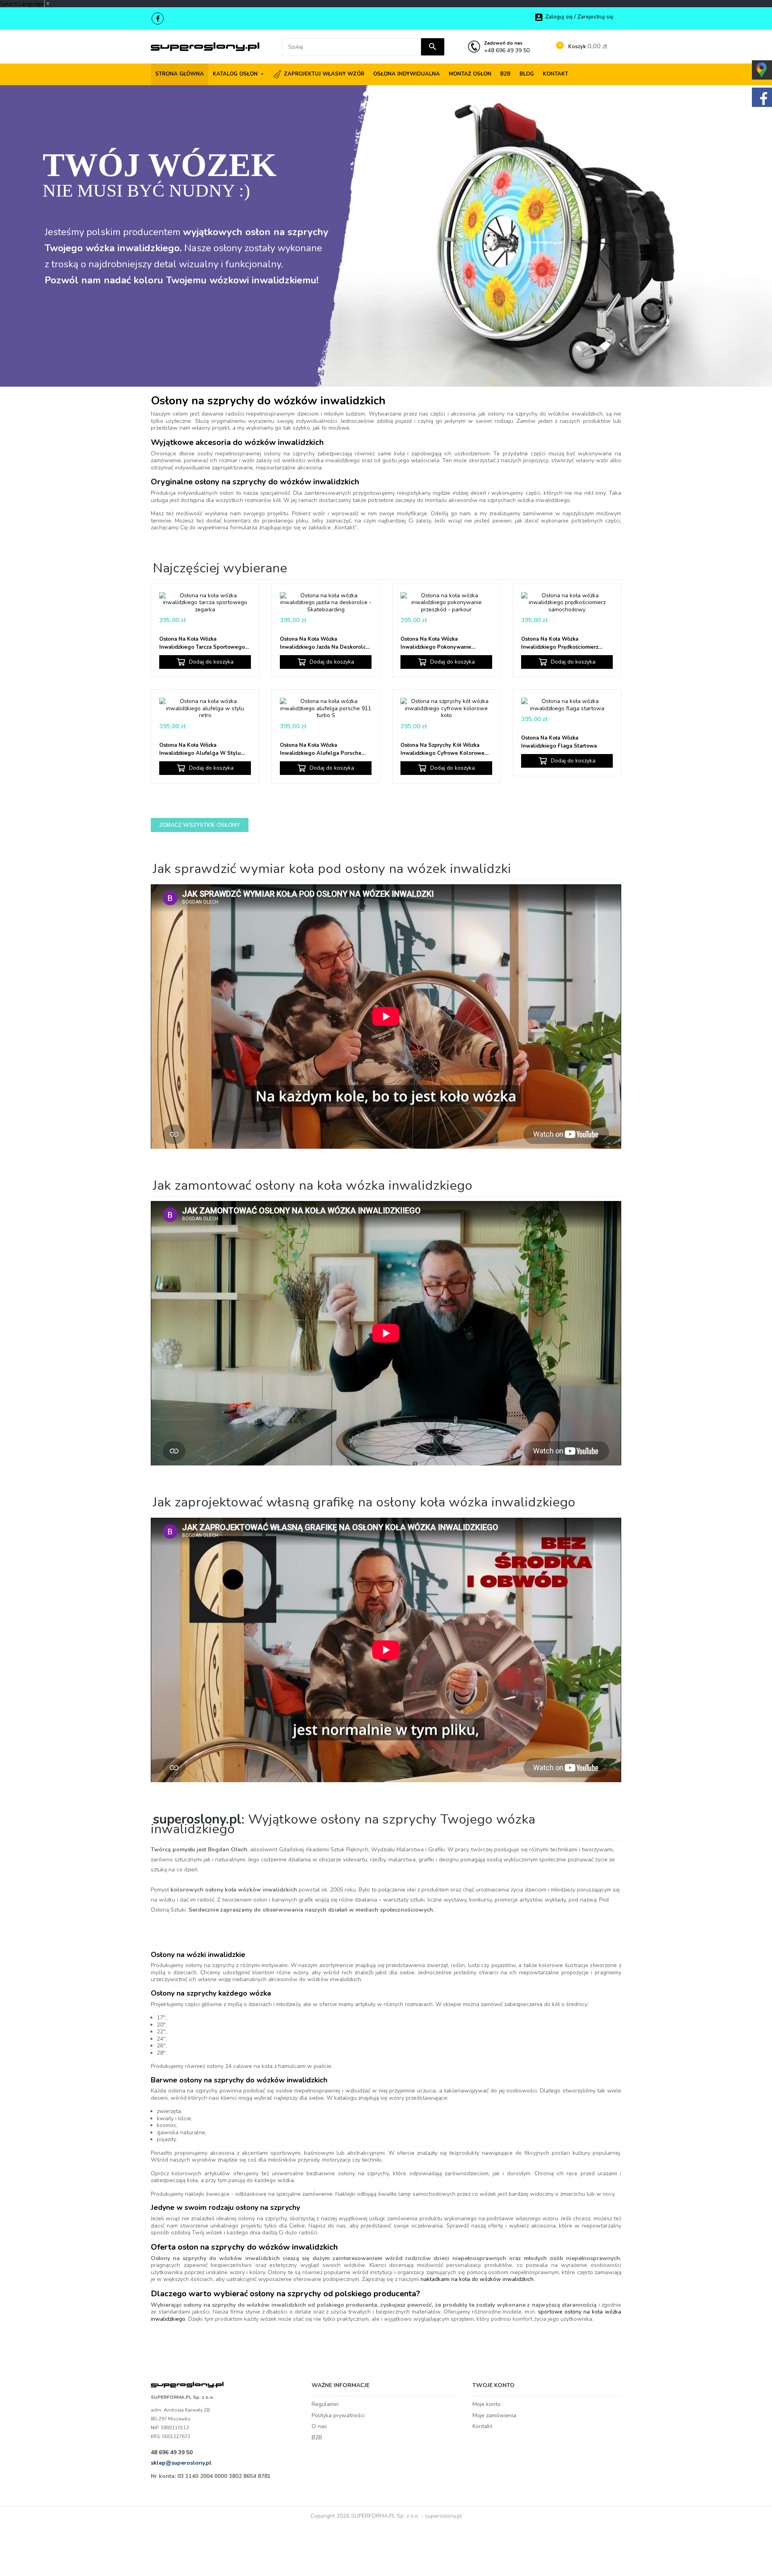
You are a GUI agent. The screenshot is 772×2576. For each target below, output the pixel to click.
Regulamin (325, 2404)
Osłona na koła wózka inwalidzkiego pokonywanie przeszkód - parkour (436, 643)
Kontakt (482, 2426)
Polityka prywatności (338, 2415)
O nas (319, 2426)
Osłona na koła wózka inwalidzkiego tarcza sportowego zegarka (202, 643)
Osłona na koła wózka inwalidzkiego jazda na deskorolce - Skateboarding (324, 643)
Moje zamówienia (494, 2415)
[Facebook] (158, 18)
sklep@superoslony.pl (181, 2463)
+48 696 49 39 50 (507, 47)
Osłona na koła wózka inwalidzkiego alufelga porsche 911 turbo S (321, 749)
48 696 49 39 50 (172, 2452)
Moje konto (487, 2404)
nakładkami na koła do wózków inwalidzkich (477, 2279)
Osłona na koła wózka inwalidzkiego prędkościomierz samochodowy (560, 643)
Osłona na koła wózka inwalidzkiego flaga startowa (559, 742)
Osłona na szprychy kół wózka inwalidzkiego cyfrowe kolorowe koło (442, 749)
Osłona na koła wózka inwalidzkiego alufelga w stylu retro (200, 749)
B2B (317, 2438)
